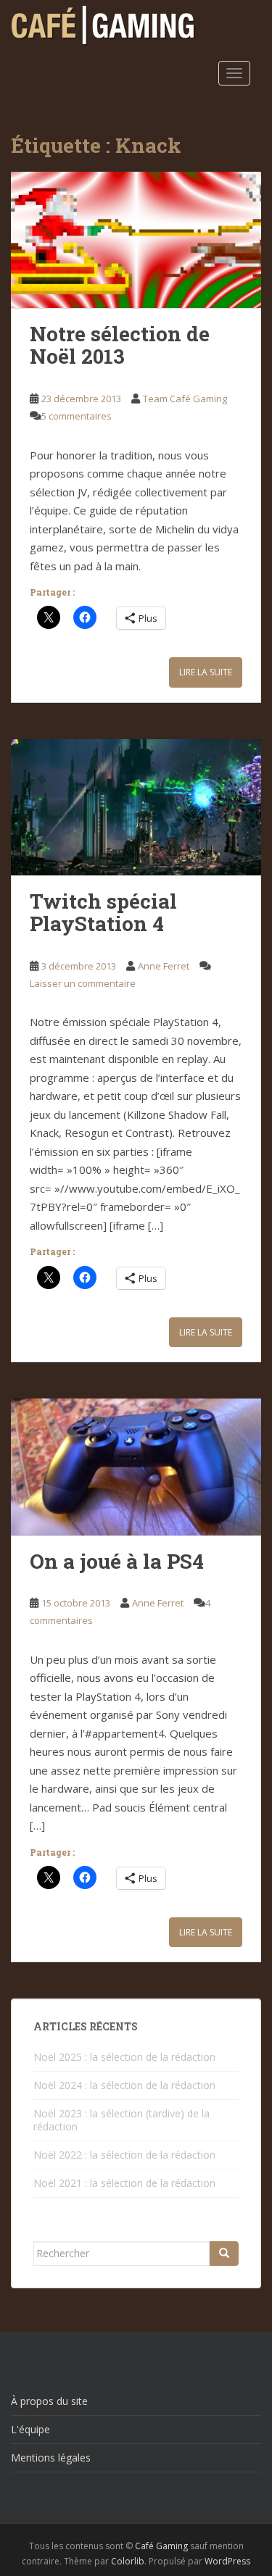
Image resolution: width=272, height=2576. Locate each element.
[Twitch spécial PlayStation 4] (136, 808)
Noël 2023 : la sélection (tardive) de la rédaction (121, 2120)
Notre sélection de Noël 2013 (120, 345)
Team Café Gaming (185, 399)
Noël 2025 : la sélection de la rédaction (124, 2057)
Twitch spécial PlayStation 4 (103, 912)
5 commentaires (77, 416)
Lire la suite (206, 672)
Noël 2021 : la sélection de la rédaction (124, 2183)
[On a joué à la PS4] (136, 1467)
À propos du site (49, 2401)
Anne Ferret (164, 966)
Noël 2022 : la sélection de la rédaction (124, 2155)
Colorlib (128, 2561)
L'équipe (30, 2429)
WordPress (227, 2561)
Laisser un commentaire (83, 983)
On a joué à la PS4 (117, 1561)
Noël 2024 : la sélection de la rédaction (124, 2085)
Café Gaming (161, 2546)
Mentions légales (51, 2458)
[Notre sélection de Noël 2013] (136, 240)
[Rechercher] (224, 2254)
